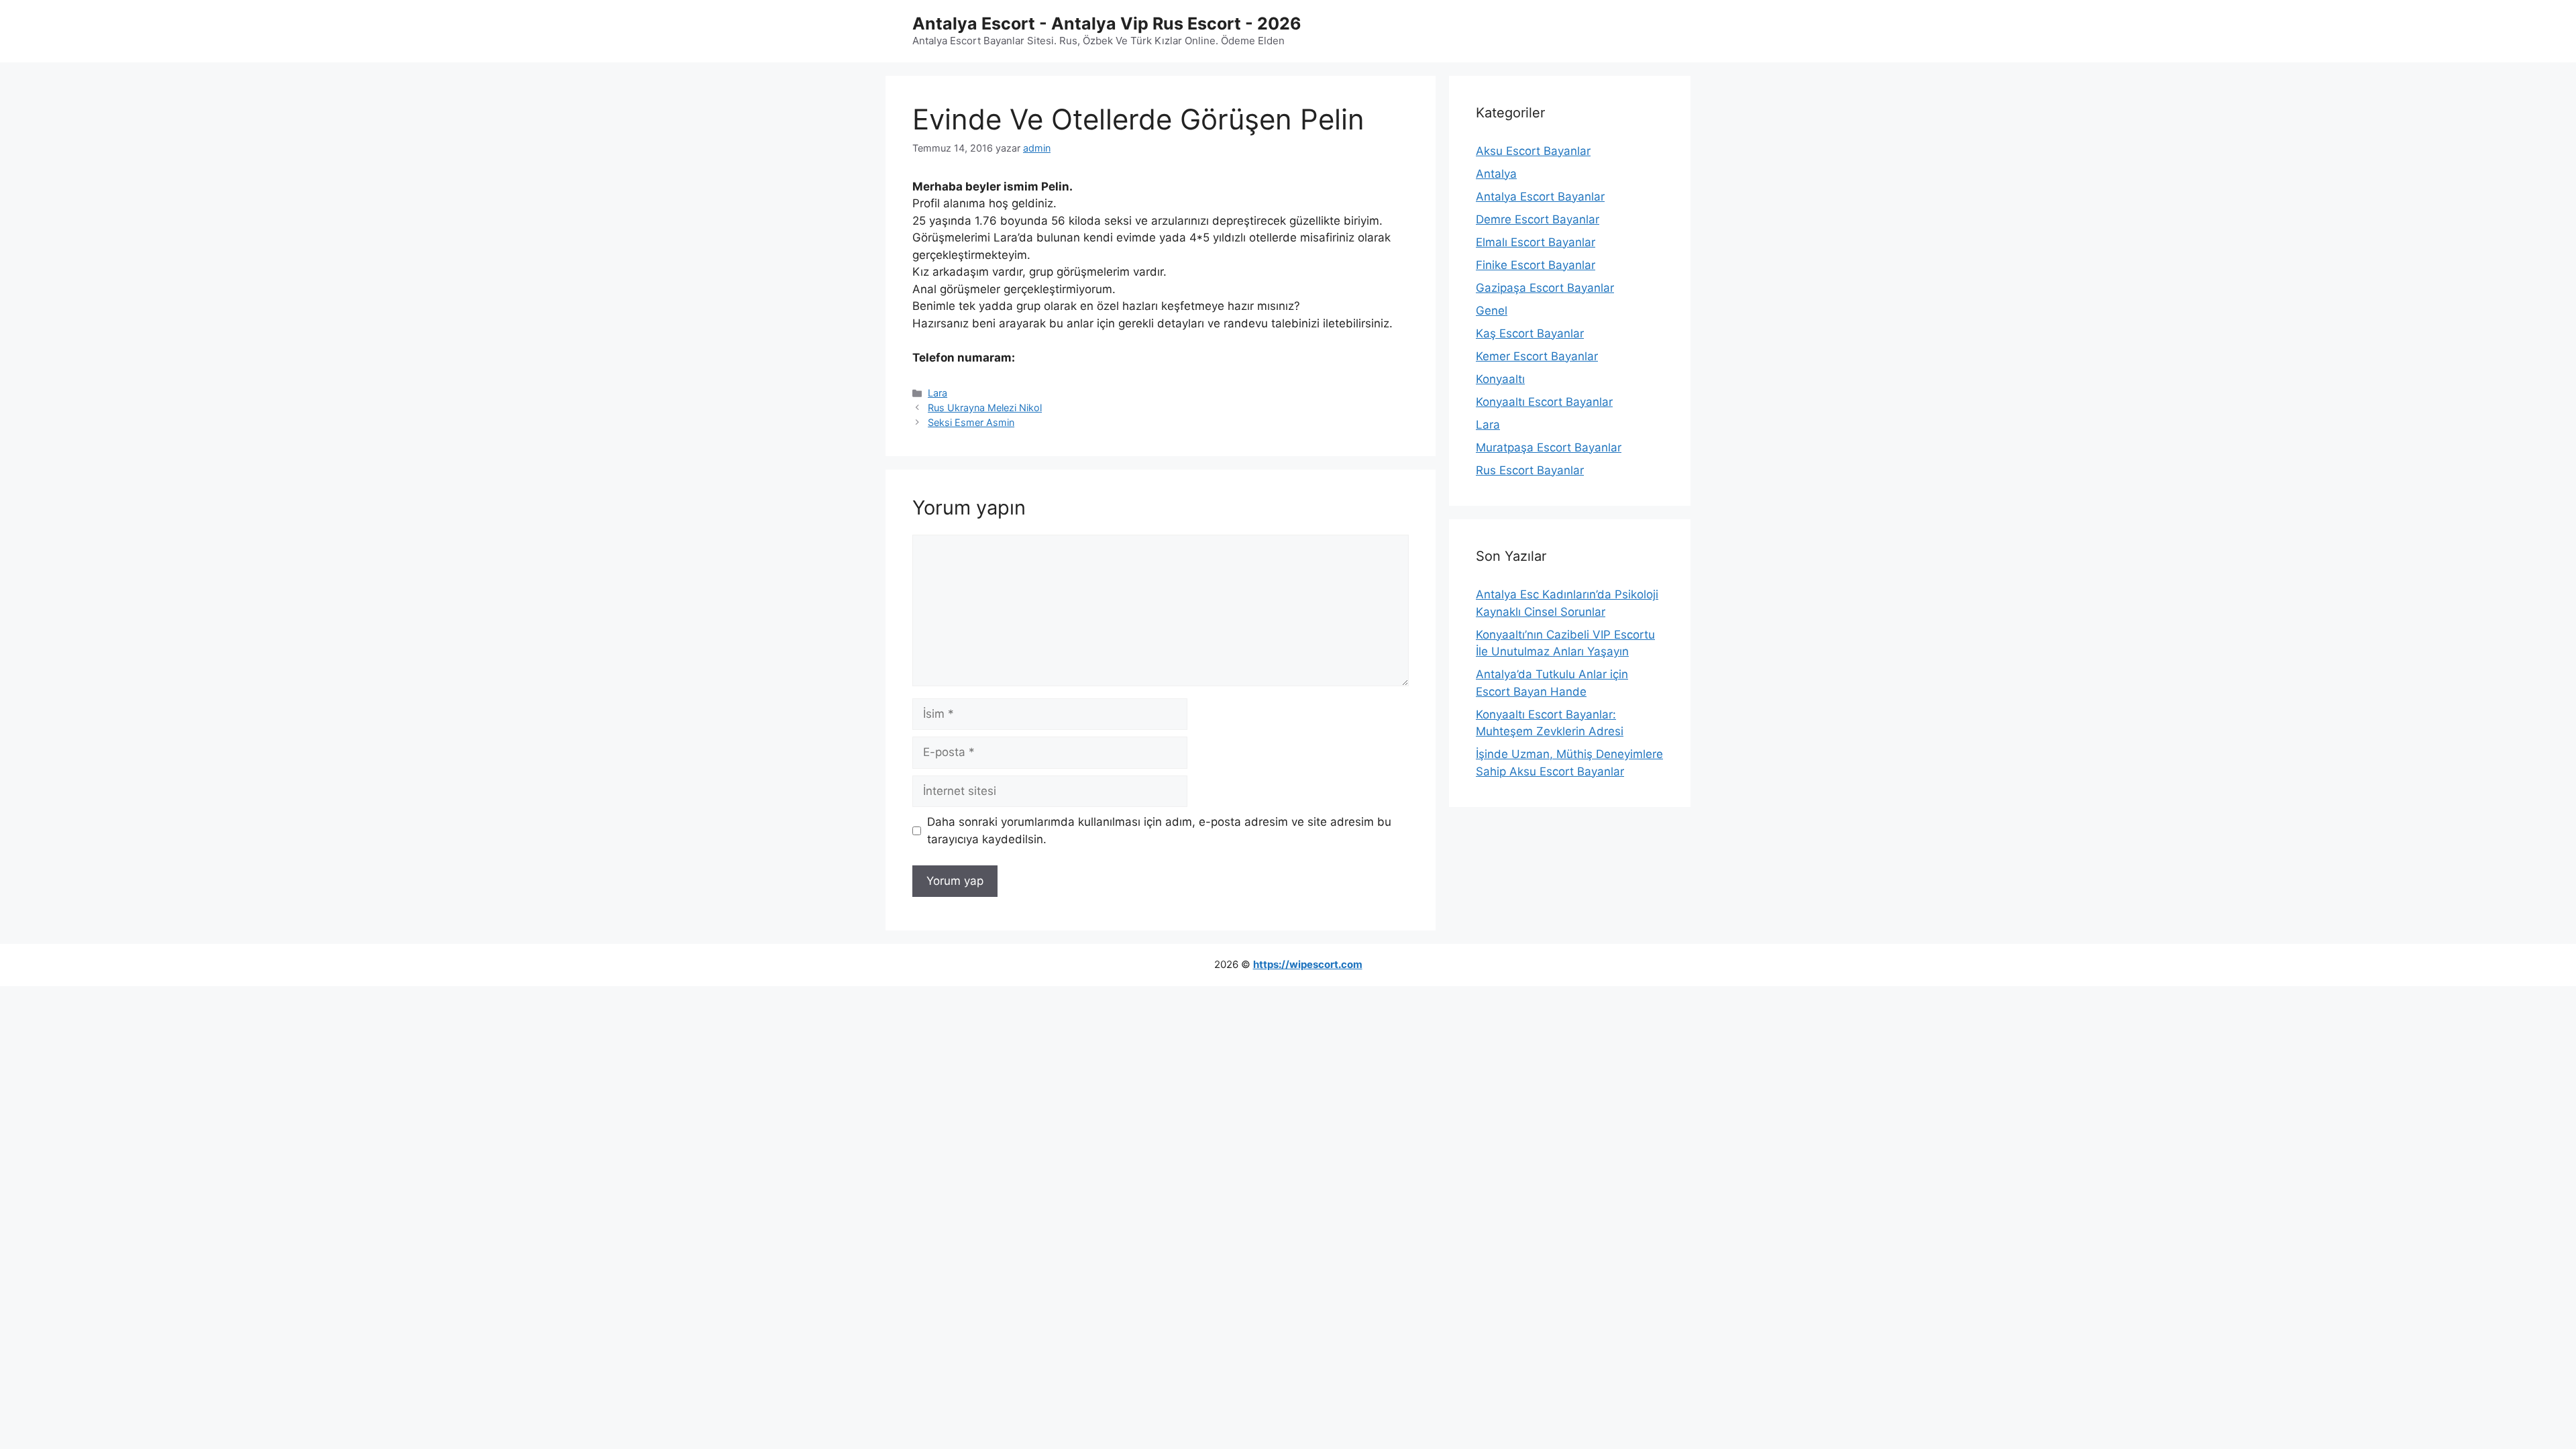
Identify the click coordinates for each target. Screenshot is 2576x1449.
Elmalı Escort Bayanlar (1536, 242)
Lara (937, 393)
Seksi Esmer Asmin (971, 422)
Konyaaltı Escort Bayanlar (1544, 402)
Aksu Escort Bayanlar (1533, 151)
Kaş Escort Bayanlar (1530, 333)
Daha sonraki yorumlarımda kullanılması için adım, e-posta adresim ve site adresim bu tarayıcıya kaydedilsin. (1159, 830)
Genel (1492, 311)
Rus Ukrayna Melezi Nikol (985, 408)
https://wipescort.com (1308, 964)
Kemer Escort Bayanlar (1537, 356)
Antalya (1496, 174)
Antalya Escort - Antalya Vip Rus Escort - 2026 (1107, 23)
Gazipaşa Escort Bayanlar (1545, 288)
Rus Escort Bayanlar (1530, 470)
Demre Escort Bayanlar (1538, 219)
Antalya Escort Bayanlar (1540, 197)
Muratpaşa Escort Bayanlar (1549, 447)
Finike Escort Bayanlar (1536, 265)
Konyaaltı (1500, 379)
